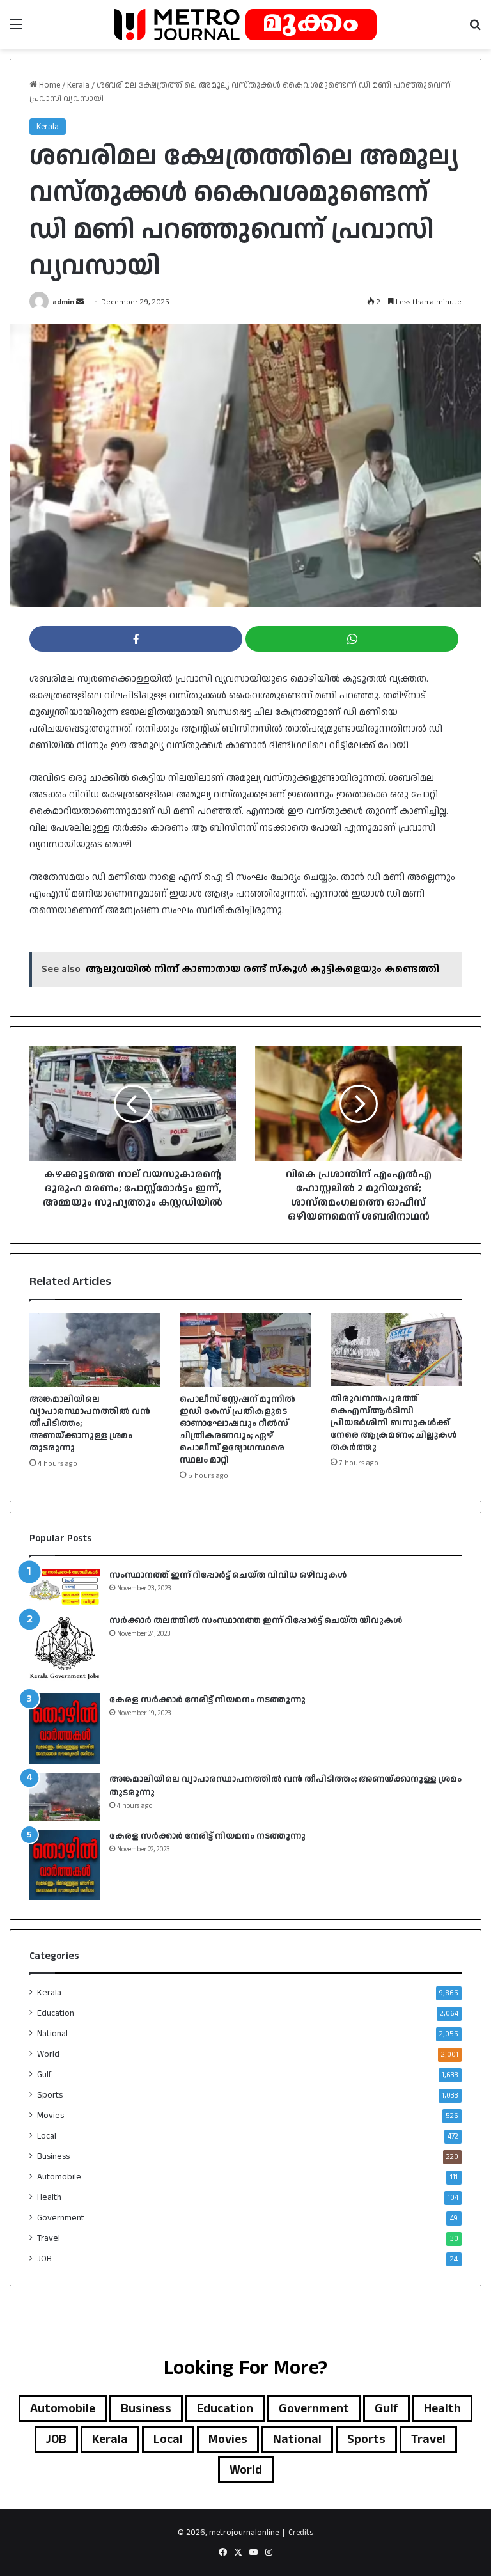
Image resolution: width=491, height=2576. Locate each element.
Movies (51, 2116)
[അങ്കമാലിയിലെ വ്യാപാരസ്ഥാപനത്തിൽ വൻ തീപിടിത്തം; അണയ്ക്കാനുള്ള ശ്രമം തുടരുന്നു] (95, 1350)
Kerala (78, 85)
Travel (49, 2238)
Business (53, 2156)
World (48, 2054)
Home (49, 85)
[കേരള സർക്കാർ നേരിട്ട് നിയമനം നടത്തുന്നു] (65, 1729)
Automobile (59, 2177)
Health (49, 2197)
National (52, 2034)
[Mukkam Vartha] (245, 25)
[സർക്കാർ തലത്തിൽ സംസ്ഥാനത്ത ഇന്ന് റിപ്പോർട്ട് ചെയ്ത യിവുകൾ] (65, 1649)
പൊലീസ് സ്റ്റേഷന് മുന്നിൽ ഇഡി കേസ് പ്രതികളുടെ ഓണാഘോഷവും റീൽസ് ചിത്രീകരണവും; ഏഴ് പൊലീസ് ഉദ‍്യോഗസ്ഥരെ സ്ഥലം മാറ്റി (238, 1430)
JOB (44, 2259)
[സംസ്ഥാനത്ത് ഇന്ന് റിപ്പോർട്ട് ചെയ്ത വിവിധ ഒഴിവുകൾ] (65, 1587)
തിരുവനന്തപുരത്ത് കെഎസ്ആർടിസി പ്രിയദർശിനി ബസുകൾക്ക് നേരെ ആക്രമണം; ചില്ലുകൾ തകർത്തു (394, 1423)
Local (47, 2136)
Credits (301, 2533)
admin (63, 302)
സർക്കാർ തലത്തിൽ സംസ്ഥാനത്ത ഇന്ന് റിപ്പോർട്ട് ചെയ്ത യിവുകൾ (256, 1621)
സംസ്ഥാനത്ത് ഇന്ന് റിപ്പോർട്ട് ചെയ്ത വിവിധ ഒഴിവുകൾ (228, 1575)
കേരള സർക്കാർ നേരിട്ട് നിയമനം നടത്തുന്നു (207, 1700)
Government (61, 2218)
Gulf (44, 2075)
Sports (50, 2095)
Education (56, 2013)
